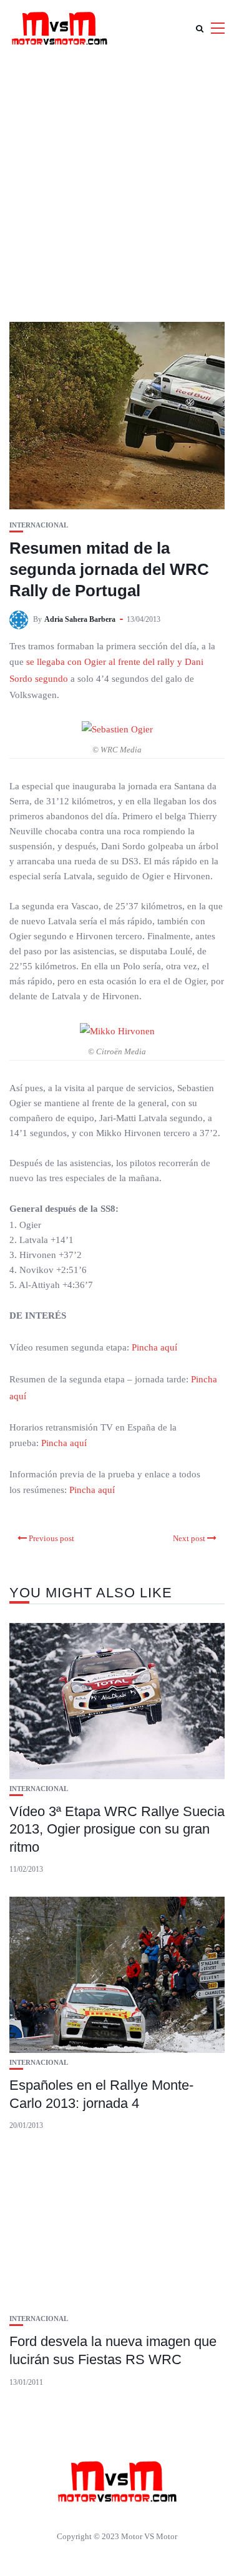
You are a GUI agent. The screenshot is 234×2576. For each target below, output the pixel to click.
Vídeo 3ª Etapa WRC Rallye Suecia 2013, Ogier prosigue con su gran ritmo (117, 1829)
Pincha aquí (154, 1347)
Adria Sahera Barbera (80, 619)
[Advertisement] (117, 180)
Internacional (39, 525)
